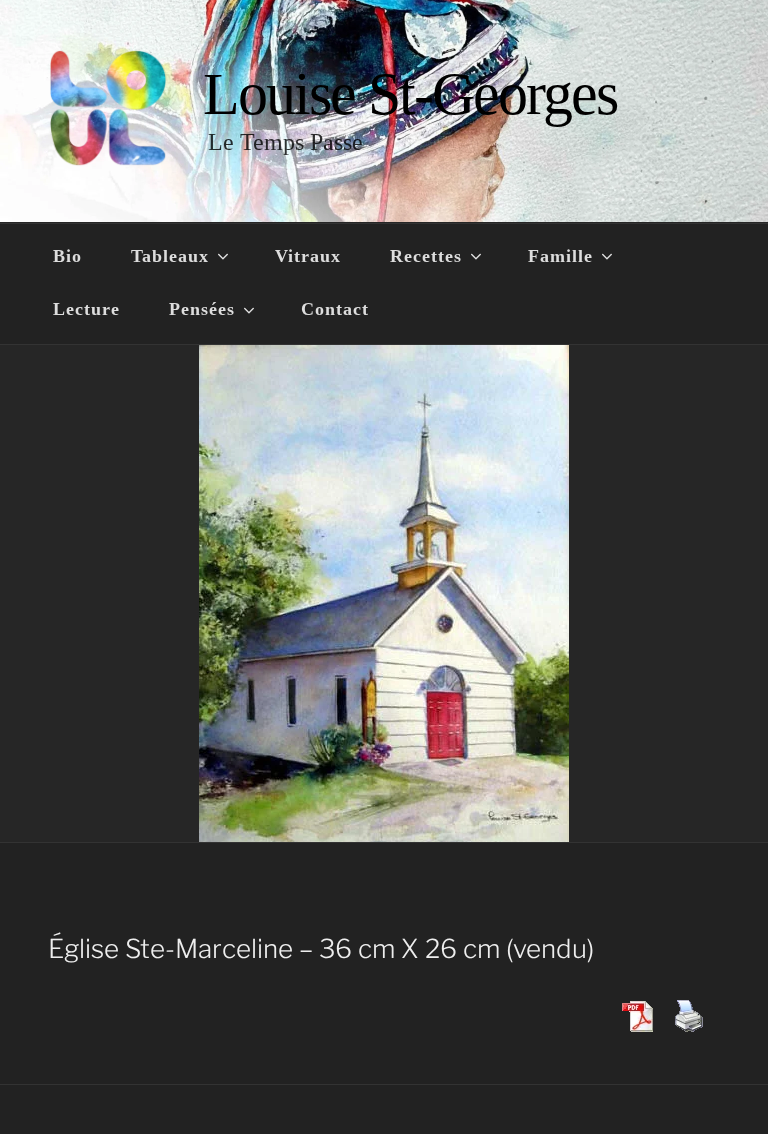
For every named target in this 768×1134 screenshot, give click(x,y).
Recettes (426, 256)
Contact (335, 309)
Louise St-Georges (410, 94)
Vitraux (308, 256)
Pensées (202, 309)
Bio (67, 256)
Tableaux (170, 256)
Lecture (86, 309)
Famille (560, 256)
